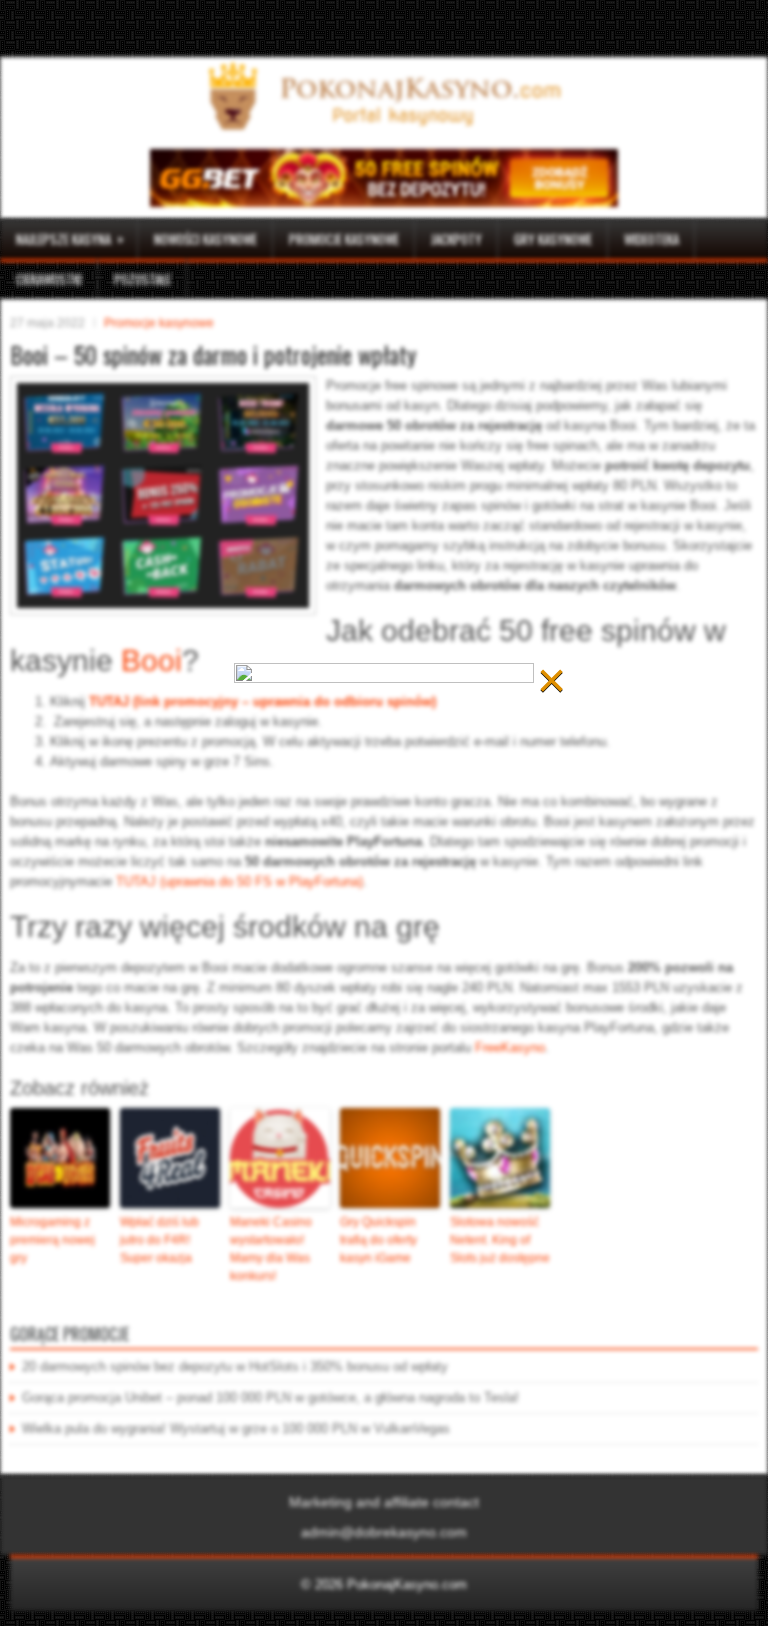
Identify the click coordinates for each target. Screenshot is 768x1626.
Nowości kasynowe (205, 239)
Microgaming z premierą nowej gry (52, 1240)
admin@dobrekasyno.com (384, 1532)
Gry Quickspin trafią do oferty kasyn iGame (378, 1240)
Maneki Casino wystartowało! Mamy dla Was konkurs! (271, 1249)
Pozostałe (142, 279)
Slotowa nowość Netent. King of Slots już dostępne (500, 1240)
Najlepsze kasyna (70, 238)
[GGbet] (384, 202)
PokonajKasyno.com (407, 1584)
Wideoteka (651, 239)
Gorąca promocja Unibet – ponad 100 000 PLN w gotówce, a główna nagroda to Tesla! (270, 1397)
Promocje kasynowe (344, 239)
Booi (151, 660)
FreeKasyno (510, 1047)
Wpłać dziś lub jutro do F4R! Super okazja (159, 1240)
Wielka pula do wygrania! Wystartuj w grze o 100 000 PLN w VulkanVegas (236, 1428)
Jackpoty (456, 239)
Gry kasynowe (553, 239)
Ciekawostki (49, 279)
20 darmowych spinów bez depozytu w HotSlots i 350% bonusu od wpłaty (235, 1366)
